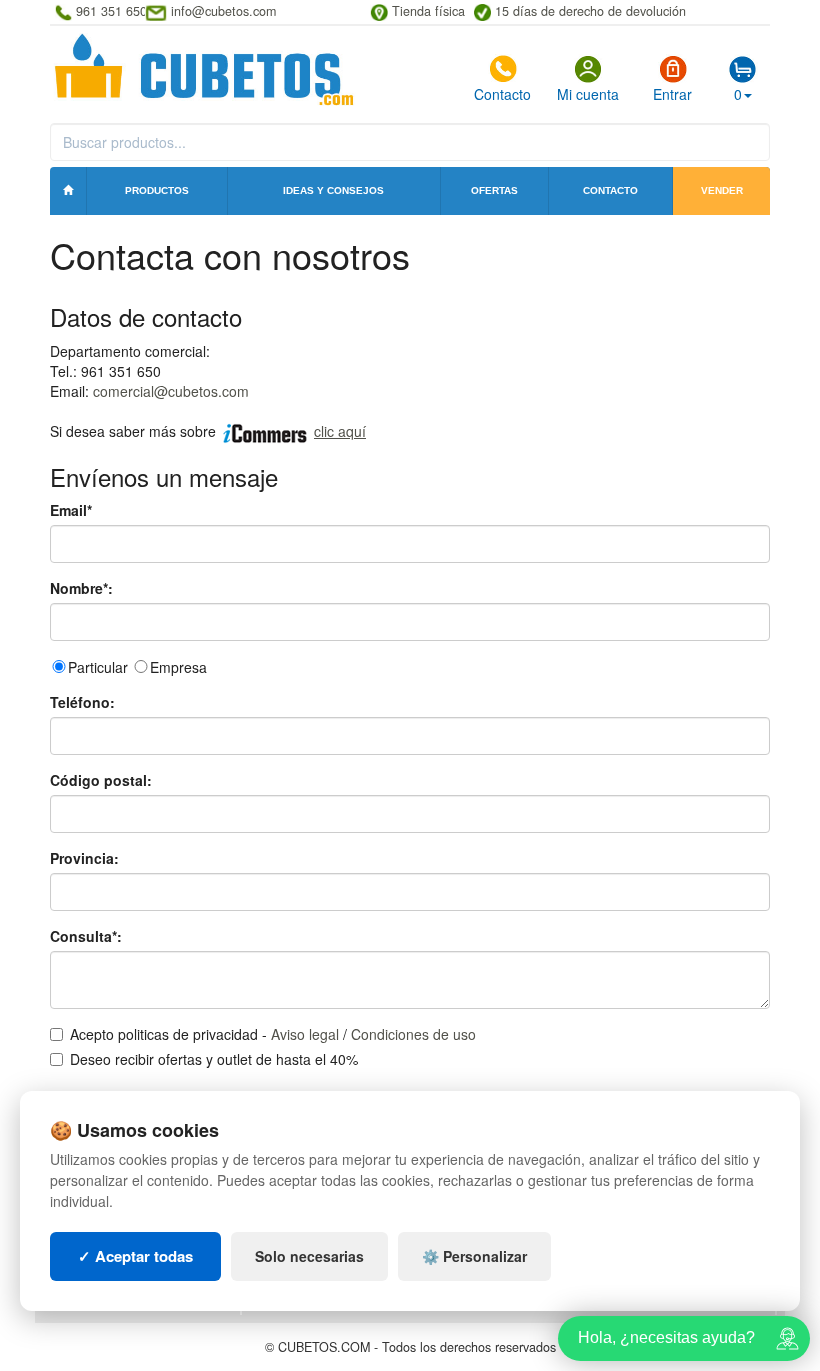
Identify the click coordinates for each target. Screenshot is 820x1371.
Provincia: (84, 858)
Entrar (672, 94)
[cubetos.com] (204, 68)
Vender (722, 190)
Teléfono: (82, 702)
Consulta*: (86, 936)
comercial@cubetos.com (171, 391)
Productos (157, 190)
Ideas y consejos (333, 190)
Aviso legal (305, 1034)
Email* (71, 510)
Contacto (502, 94)
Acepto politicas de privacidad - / (273, 1034)
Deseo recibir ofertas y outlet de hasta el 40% (214, 1059)
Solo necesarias (309, 1256)
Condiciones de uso (413, 1034)
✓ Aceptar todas (135, 1256)
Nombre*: (81, 588)
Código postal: (101, 780)
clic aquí (340, 431)
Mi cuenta (588, 94)
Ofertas (494, 190)
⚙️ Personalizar (474, 1256)
